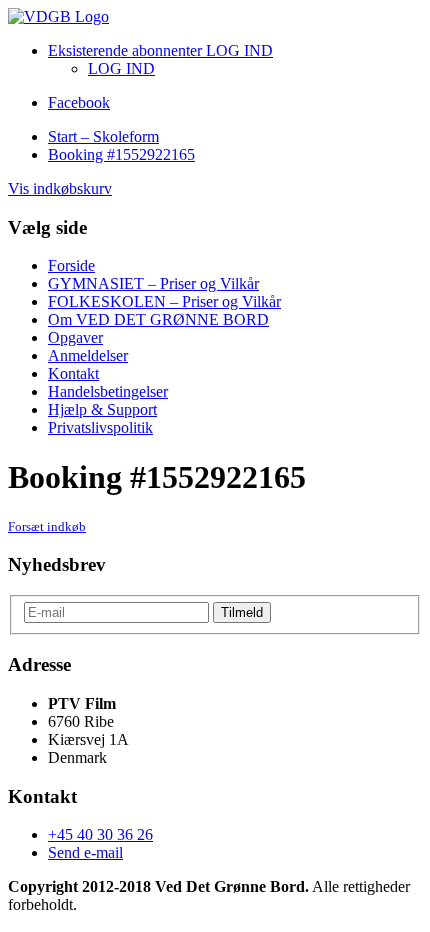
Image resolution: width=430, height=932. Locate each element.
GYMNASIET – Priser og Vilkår (153, 283)
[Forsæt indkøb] (58, 16)
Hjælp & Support (102, 409)
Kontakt (73, 373)
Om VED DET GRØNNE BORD (158, 319)
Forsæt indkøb (47, 526)
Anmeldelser (88, 355)
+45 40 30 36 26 (100, 834)
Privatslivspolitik (100, 427)
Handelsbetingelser (108, 391)
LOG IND (121, 68)
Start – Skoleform (103, 136)
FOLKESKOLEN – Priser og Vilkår (164, 301)
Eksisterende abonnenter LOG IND (160, 50)
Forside (71, 265)
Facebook (79, 102)
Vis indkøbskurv (60, 188)
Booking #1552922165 (121, 154)
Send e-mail (85, 852)
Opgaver (75, 337)
